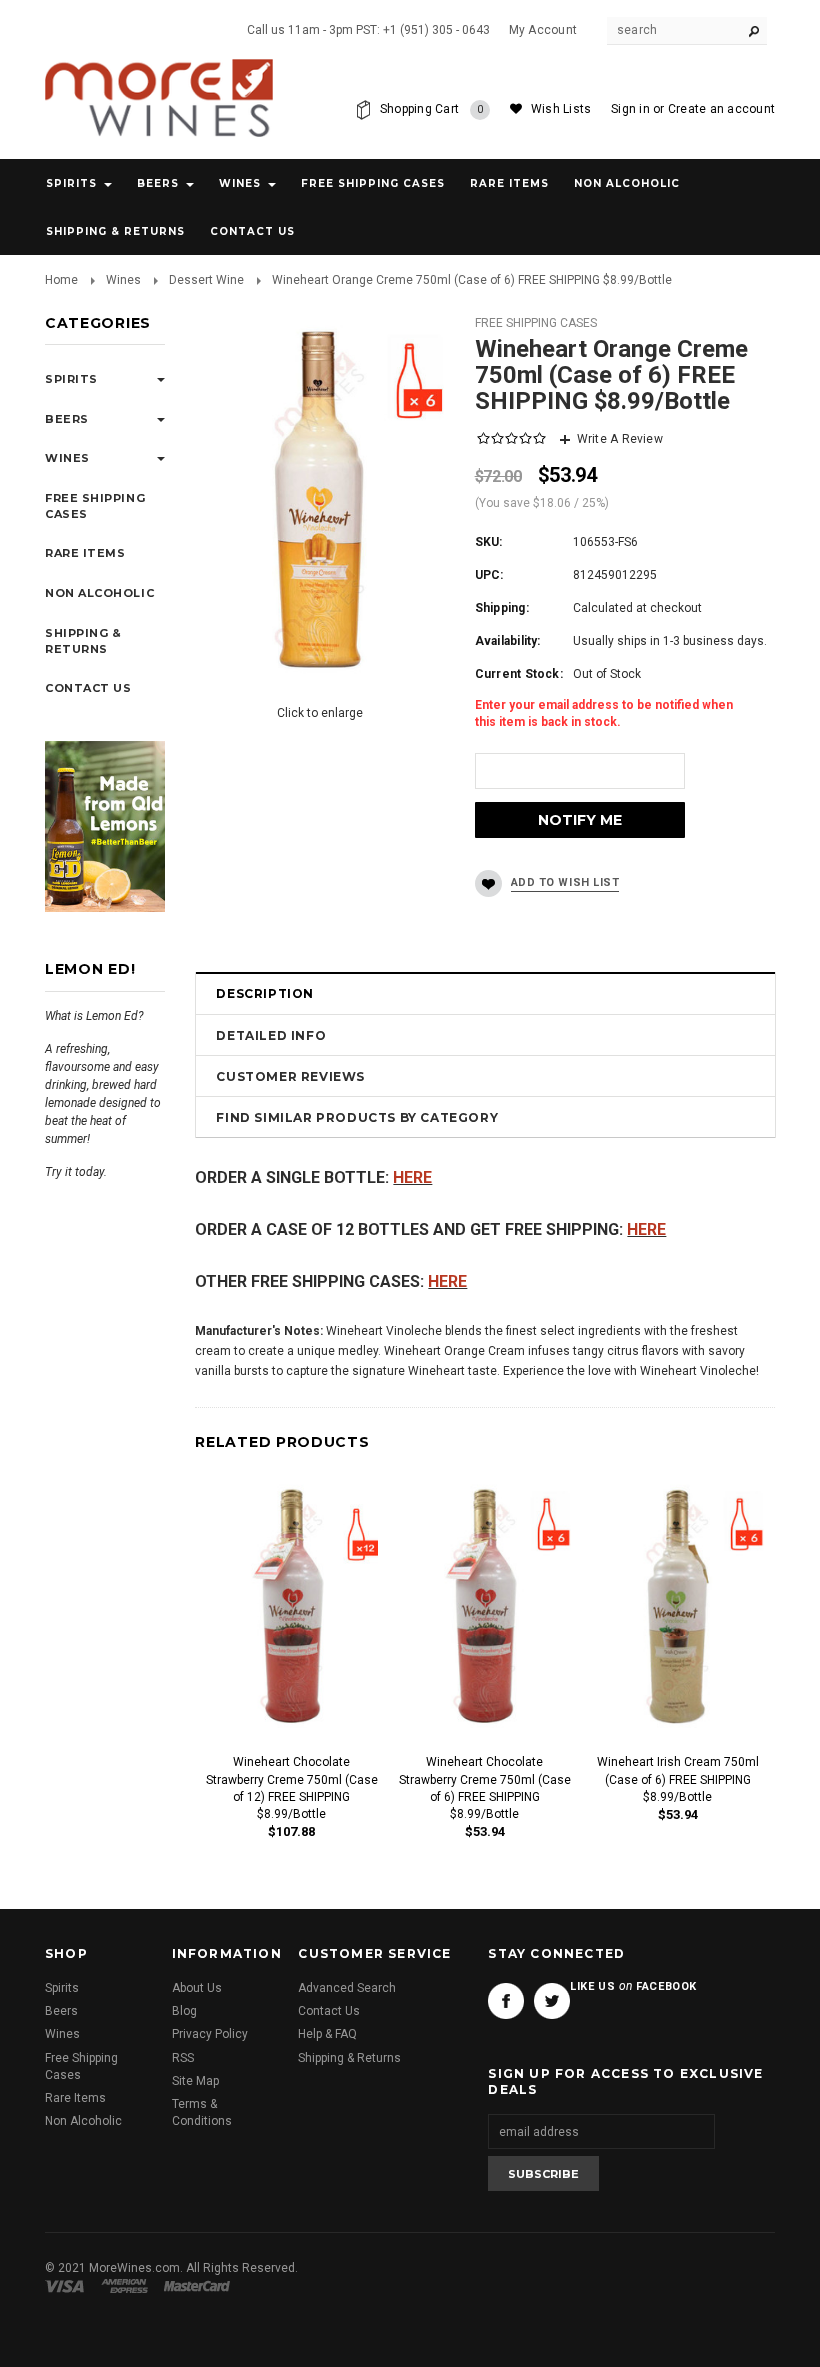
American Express (127, 2286)
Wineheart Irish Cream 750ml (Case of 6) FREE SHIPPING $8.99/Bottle (678, 1779)
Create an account (721, 109)
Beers (158, 183)
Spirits (71, 183)
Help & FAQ (327, 2034)
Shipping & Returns (349, 2058)
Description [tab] (265, 993)
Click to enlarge (320, 713)
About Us (197, 1988)
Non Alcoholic (627, 183)
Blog (184, 2011)
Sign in (630, 109)
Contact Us (329, 2011)
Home (61, 280)
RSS (183, 2058)
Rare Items (509, 183)
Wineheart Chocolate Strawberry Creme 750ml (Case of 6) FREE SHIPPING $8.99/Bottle (485, 1787)
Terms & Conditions (202, 2112)
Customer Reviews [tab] (290, 1076)
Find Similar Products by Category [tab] (357, 1117)
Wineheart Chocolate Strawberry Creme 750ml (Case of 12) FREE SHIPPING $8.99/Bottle (292, 1787)
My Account (543, 30)
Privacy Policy (210, 2034)
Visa (68, 2286)
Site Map (195, 2081)
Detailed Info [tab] (271, 1035)
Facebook (506, 2001)
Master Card (199, 2286)
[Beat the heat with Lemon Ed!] (105, 826)
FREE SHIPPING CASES (536, 323)
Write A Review (620, 439)
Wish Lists (561, 109)
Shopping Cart (432, 109)
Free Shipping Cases (373, 183)
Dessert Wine (206, 280)
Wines (240, 183)
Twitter (552, 2001)
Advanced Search (347, 1988)
